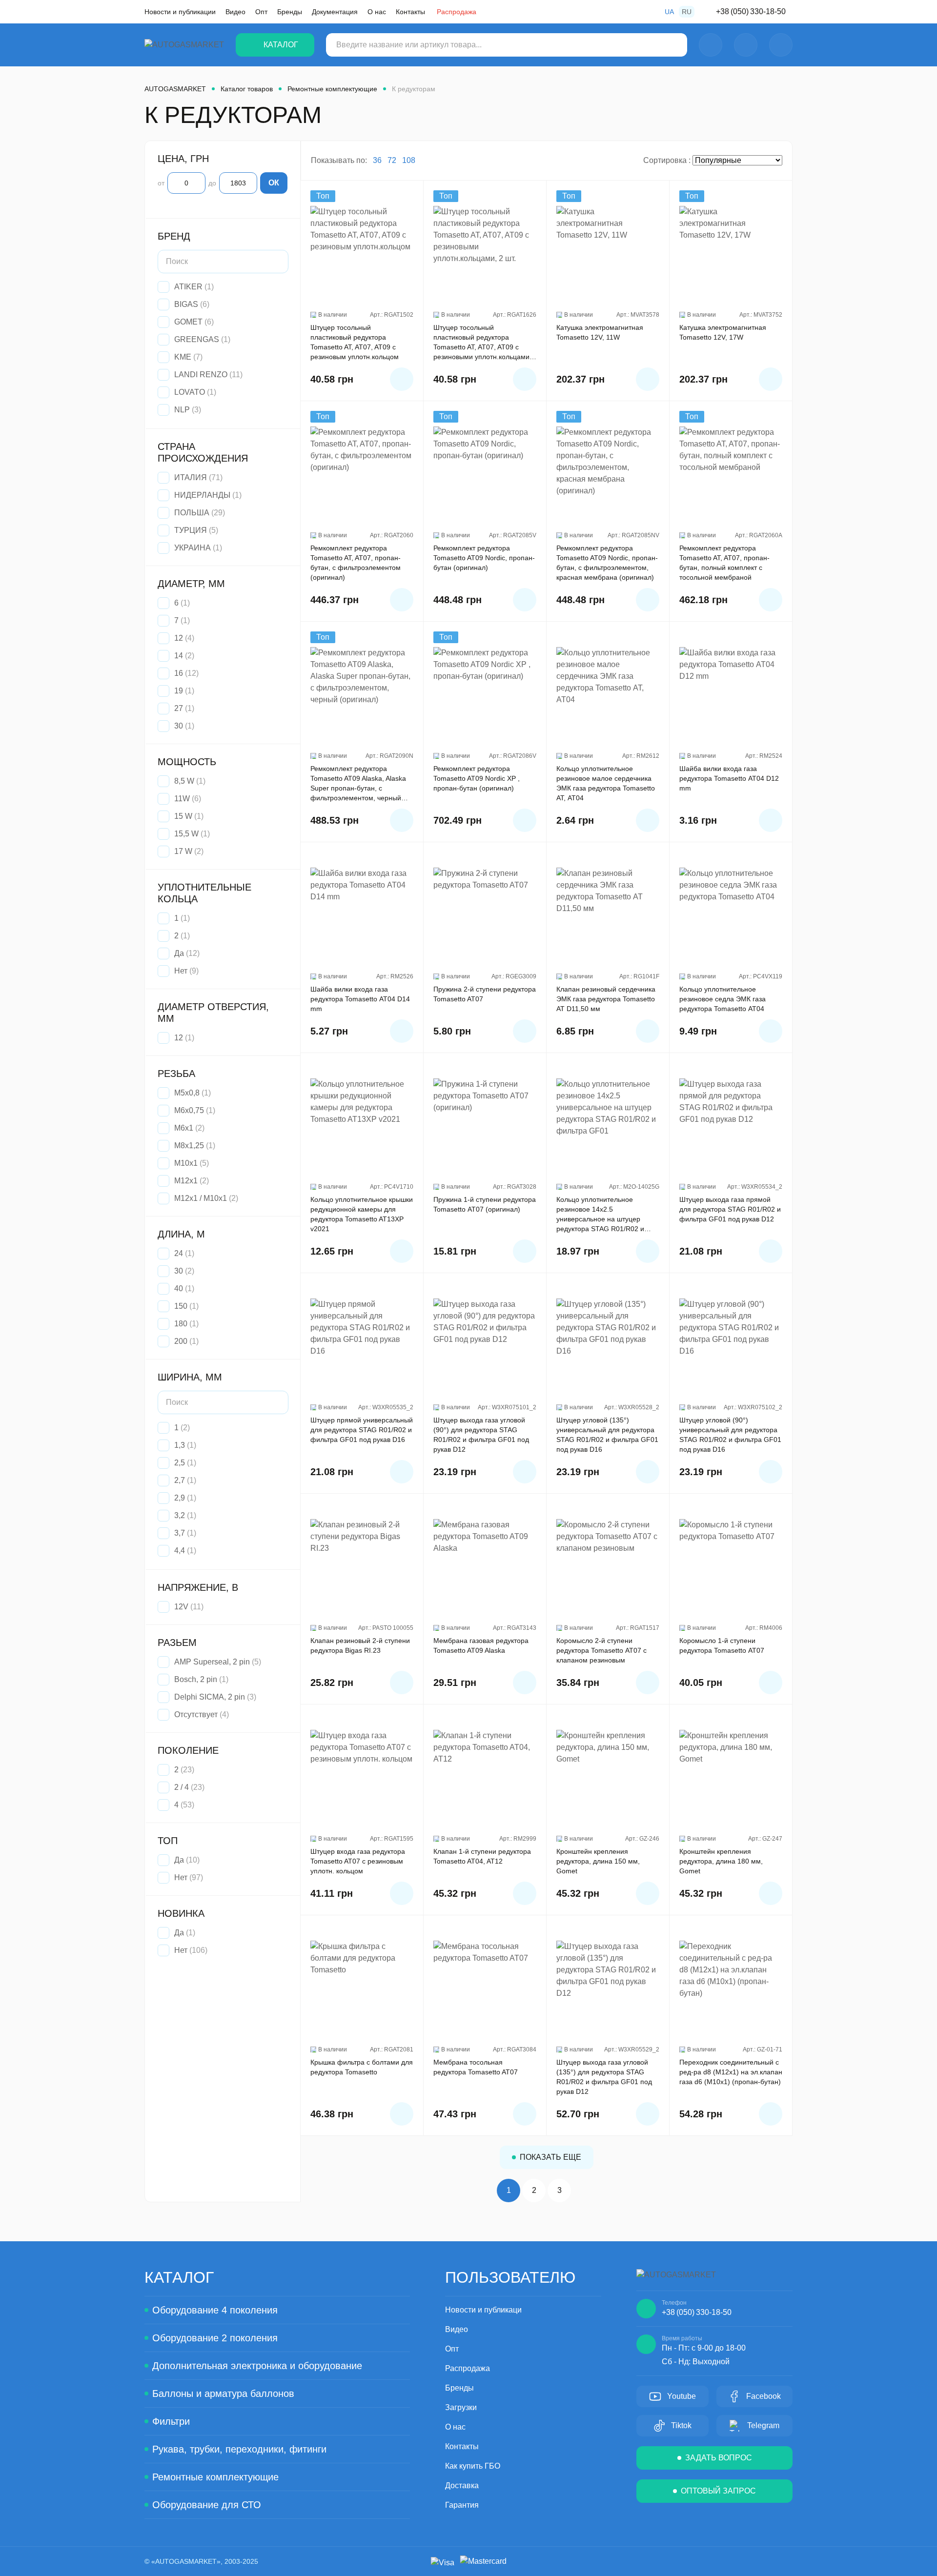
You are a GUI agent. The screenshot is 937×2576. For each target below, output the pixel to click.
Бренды (290, 12)
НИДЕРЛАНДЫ (202, 495)
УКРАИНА (193, 548)
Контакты (410, 12)
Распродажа (457, 12)
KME (183, 357)
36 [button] (377, 160)
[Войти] (711, 45)
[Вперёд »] (585, 2191)
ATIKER (188, 287)
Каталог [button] (281, 45)
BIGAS (186, 304)
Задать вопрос (719, 2458)
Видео (235, 12)
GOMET (188, 322)
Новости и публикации (180, 12)
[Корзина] (781, 45)
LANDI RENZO (201, 375)
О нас (377, 12)
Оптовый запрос (718, 2491)
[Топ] (362, 255)
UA (669, 12)
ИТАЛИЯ (191, 477)
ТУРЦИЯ (191, 530)
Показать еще (550, 2157)
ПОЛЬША (192, 513)
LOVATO (190, 392)
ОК (274, 183)
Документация (335, 12)
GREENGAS (197, 339)
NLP (182, 410)
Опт (261, 12)
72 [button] (392, 160)
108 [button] (409, 160)
